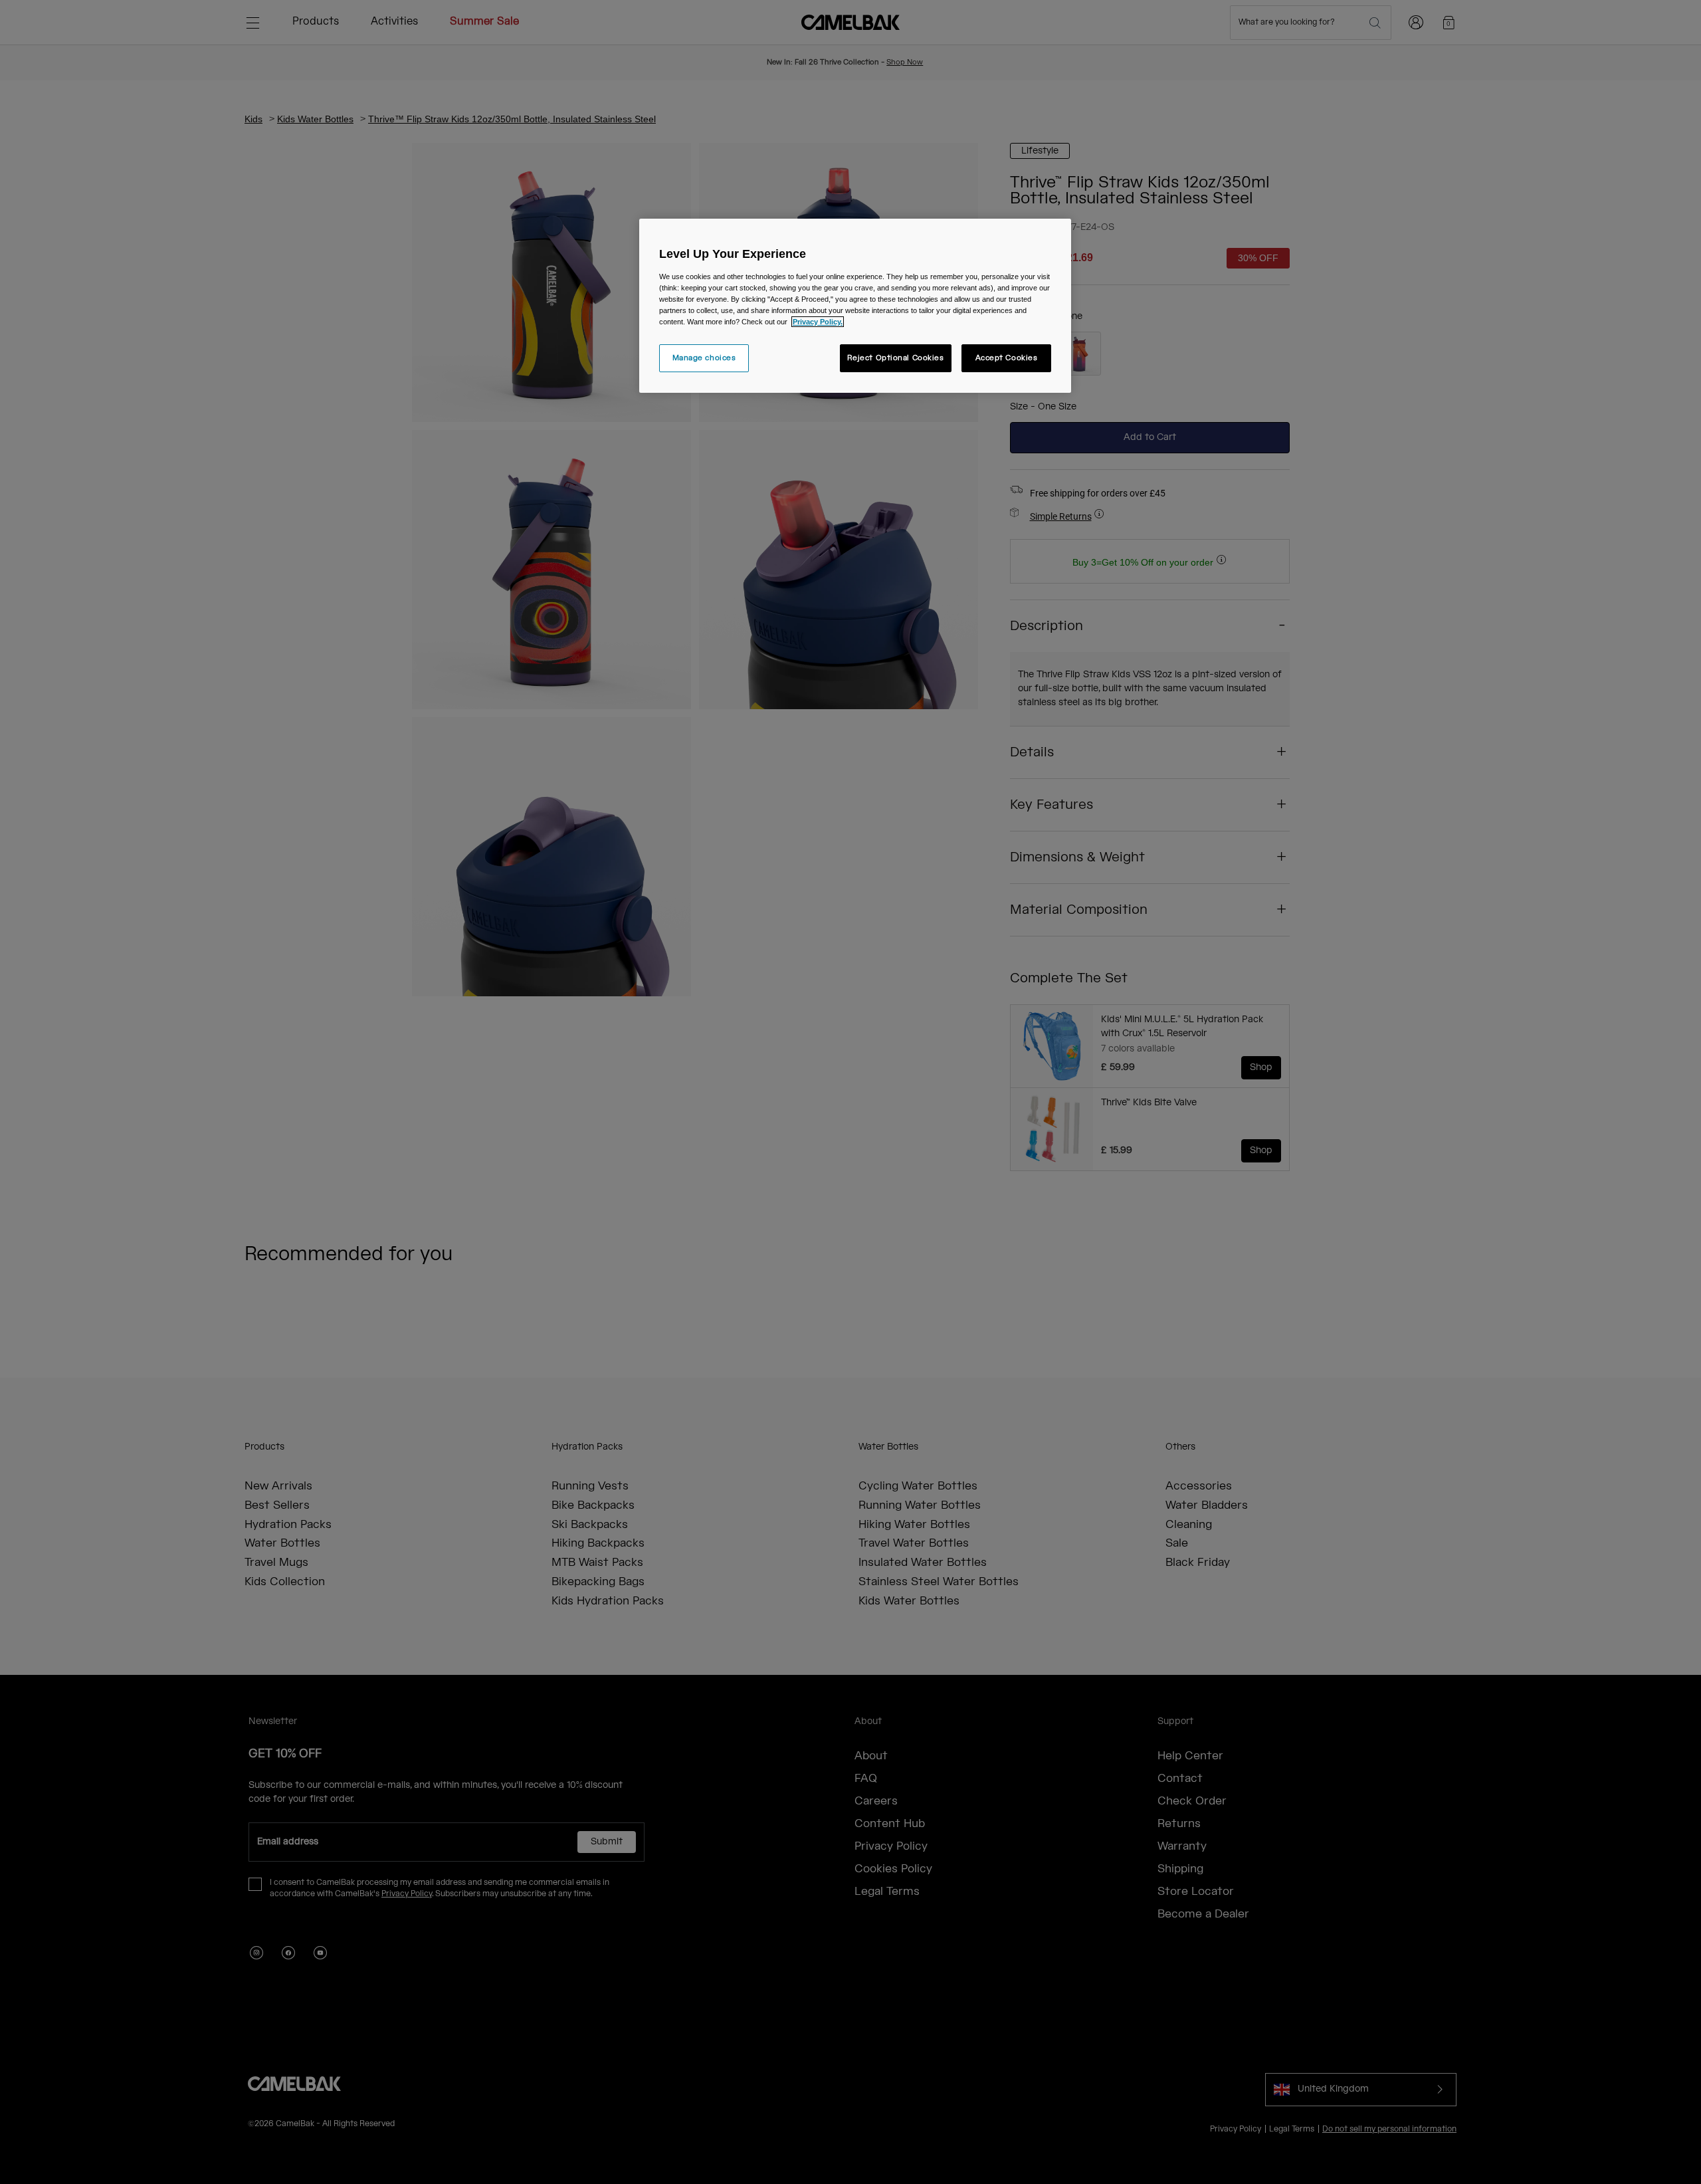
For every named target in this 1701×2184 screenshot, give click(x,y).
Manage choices (704, 358)
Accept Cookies (1007, 358)
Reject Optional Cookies (896, 358)
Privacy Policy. (818, 322)
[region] (855, 306)
